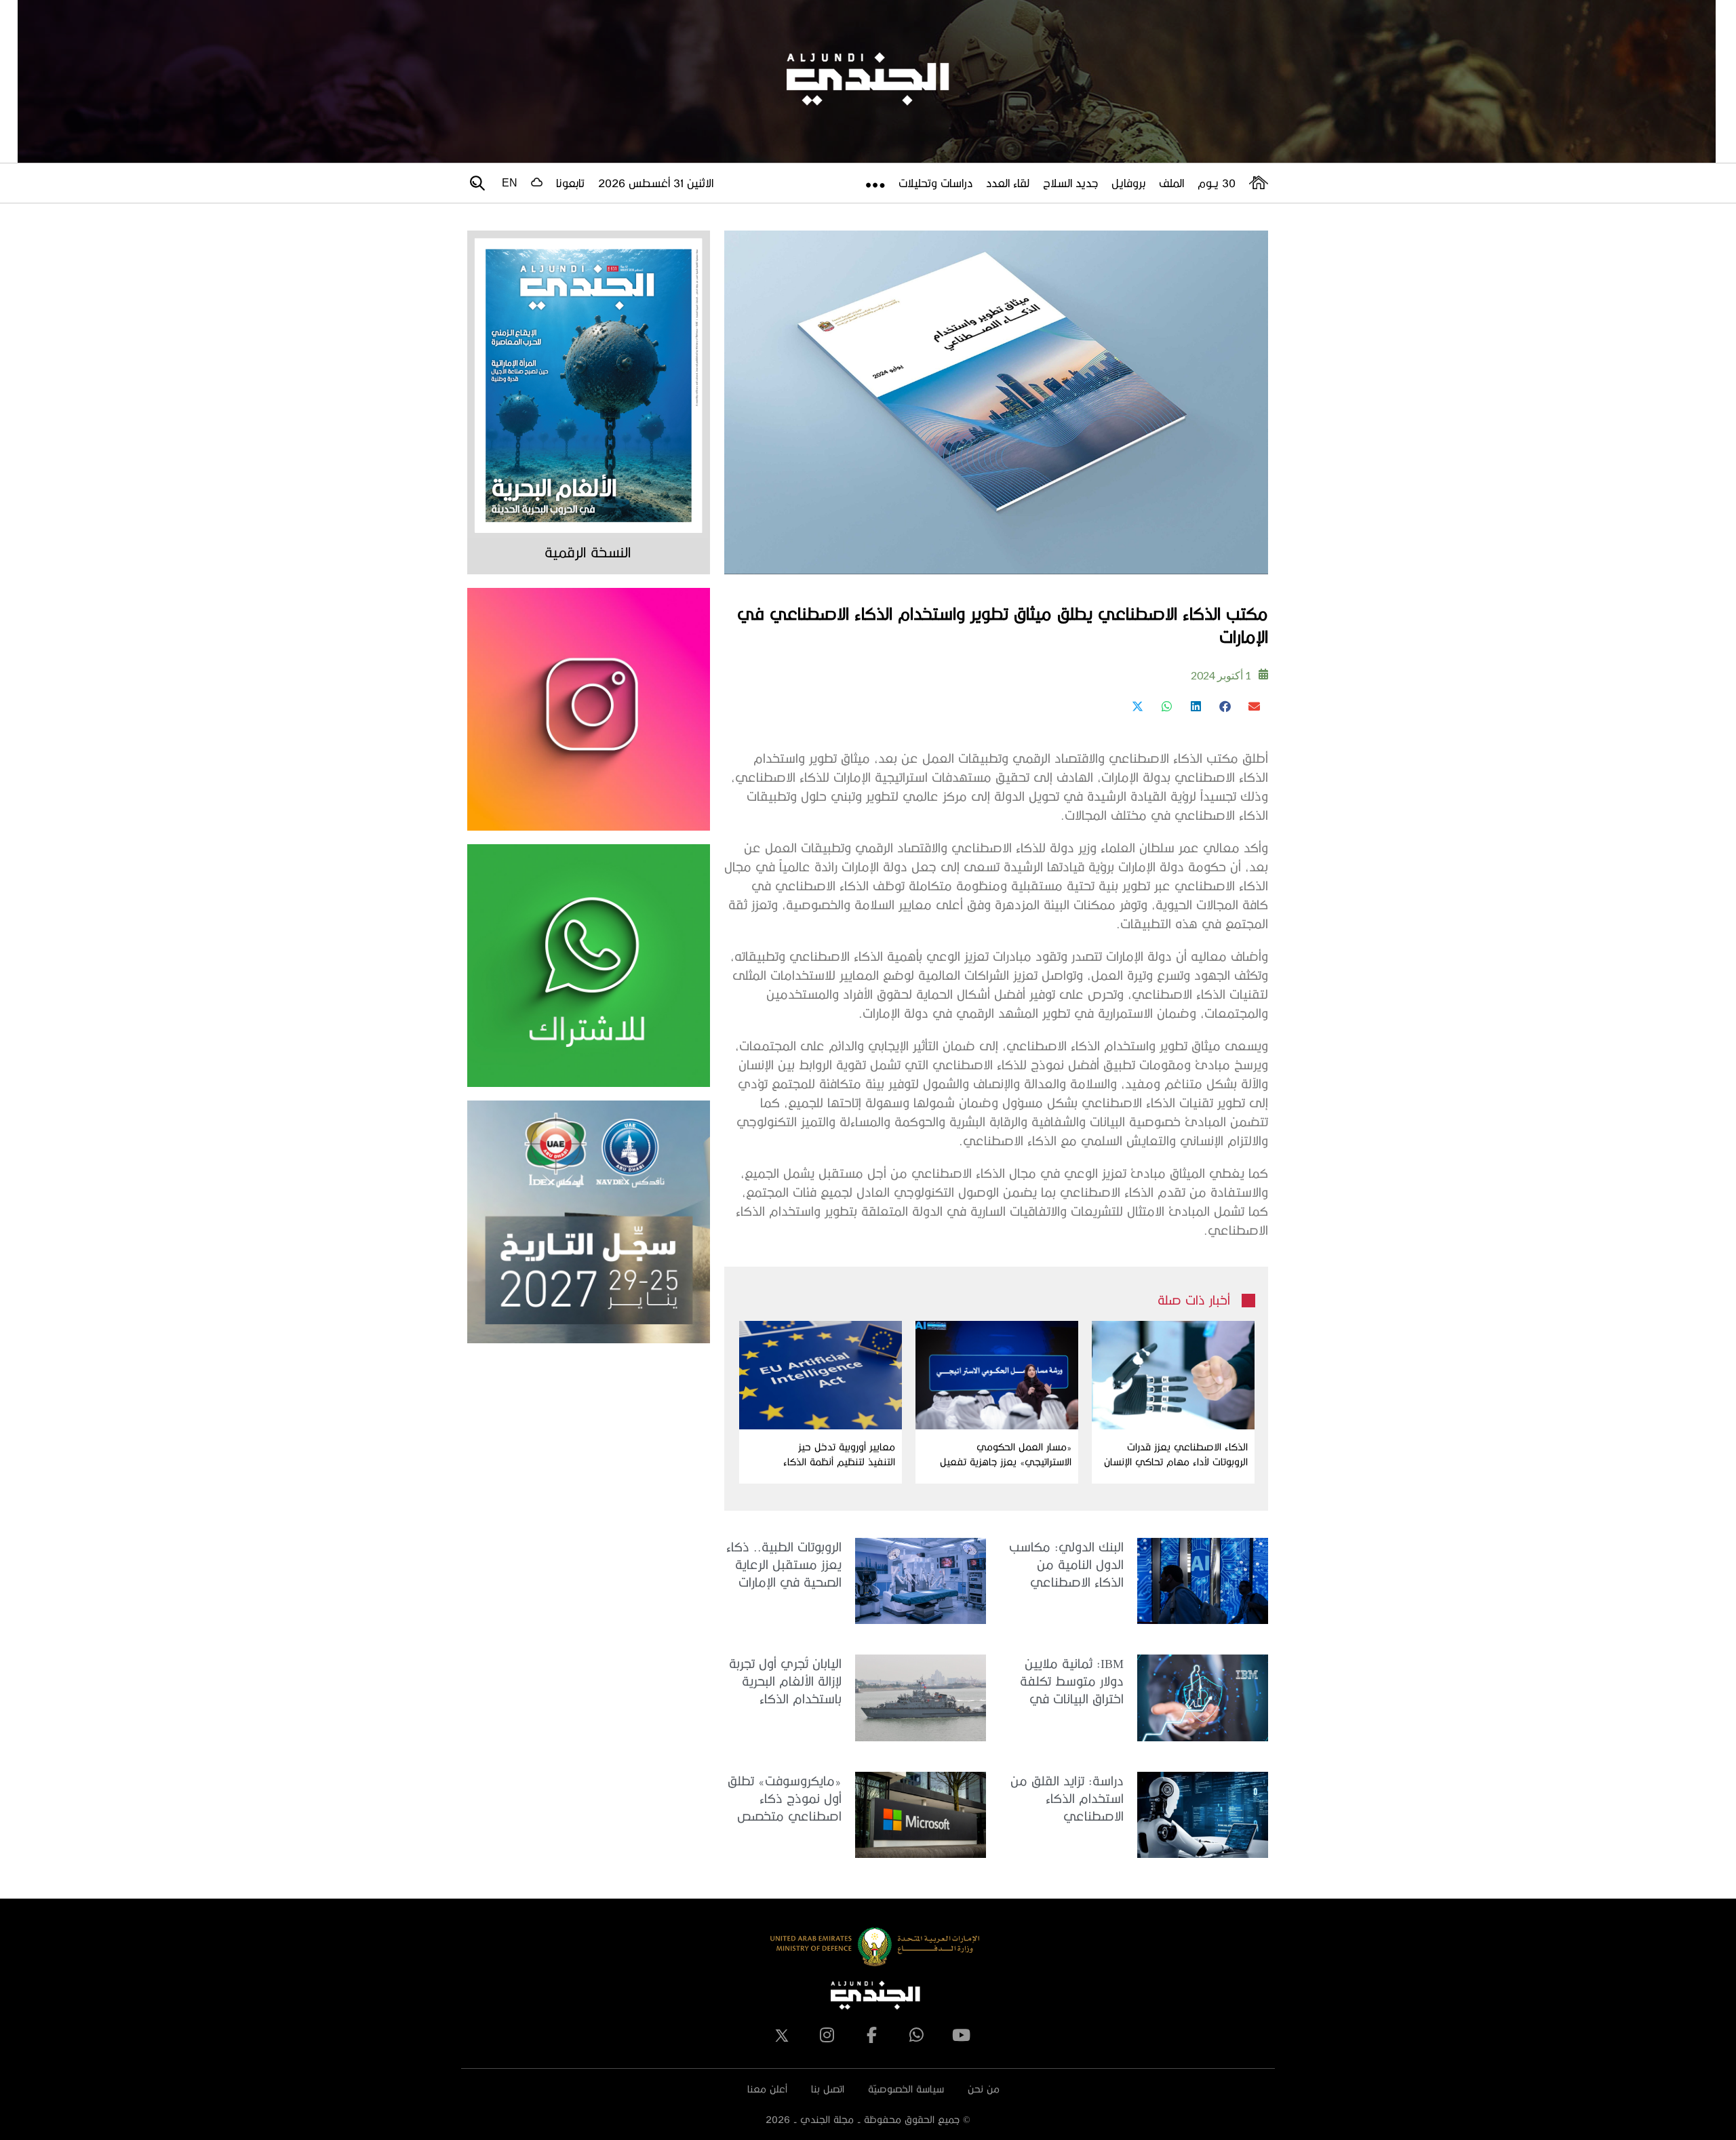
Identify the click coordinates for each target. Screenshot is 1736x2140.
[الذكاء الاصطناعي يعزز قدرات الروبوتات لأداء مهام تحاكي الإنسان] (1173, 1375)
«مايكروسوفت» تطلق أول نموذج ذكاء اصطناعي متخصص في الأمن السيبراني (785, 1799)
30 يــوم (1217, 183)
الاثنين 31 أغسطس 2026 (656, 183)
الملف (1171, 183)
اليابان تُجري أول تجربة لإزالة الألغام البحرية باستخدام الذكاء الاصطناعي (785, 1682)
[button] (1254, 706)
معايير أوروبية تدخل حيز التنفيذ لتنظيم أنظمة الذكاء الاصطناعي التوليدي (839, 1455)
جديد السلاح (1070, 183)
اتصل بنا (828, 2089)
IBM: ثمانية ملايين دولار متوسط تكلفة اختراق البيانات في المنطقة (1072, 1682)
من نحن (984, 2089)
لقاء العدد (1008, 183)
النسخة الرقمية (588, 552)
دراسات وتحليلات (935, 183)
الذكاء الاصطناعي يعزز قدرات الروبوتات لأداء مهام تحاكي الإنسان (1176, 1454)
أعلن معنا (767, 2089)
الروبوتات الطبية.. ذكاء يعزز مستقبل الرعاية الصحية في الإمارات (784, 1564)
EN (510, 183)
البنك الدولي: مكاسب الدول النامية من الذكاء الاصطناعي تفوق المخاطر (1066, 1565)
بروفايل (1128, 183)
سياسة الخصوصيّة (906, 2089)
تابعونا (570, 183)
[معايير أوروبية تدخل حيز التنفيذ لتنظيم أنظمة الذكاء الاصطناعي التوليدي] (821, 1375)
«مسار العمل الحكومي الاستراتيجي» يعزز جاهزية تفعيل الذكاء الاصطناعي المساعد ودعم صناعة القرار (1002, 1455)
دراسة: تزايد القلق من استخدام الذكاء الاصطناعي (1067, 1798)
